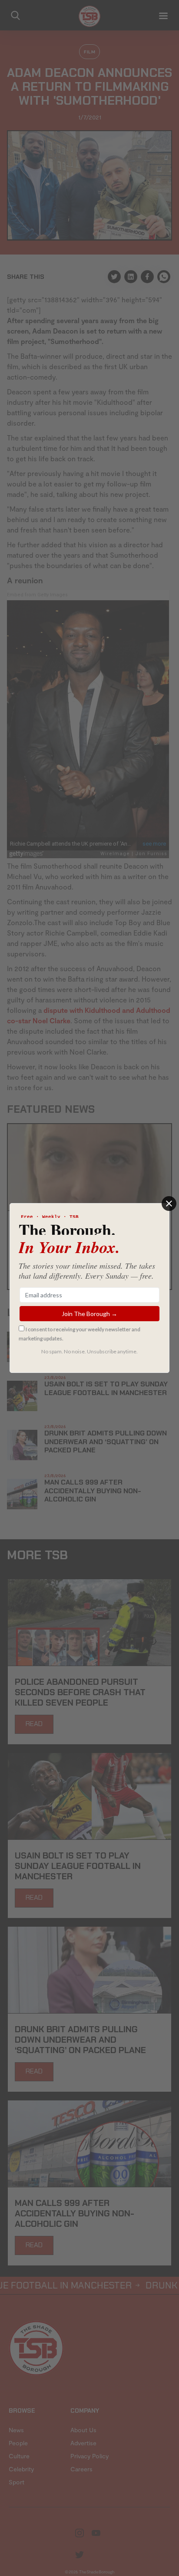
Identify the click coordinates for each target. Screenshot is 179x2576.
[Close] (169, 1204)
